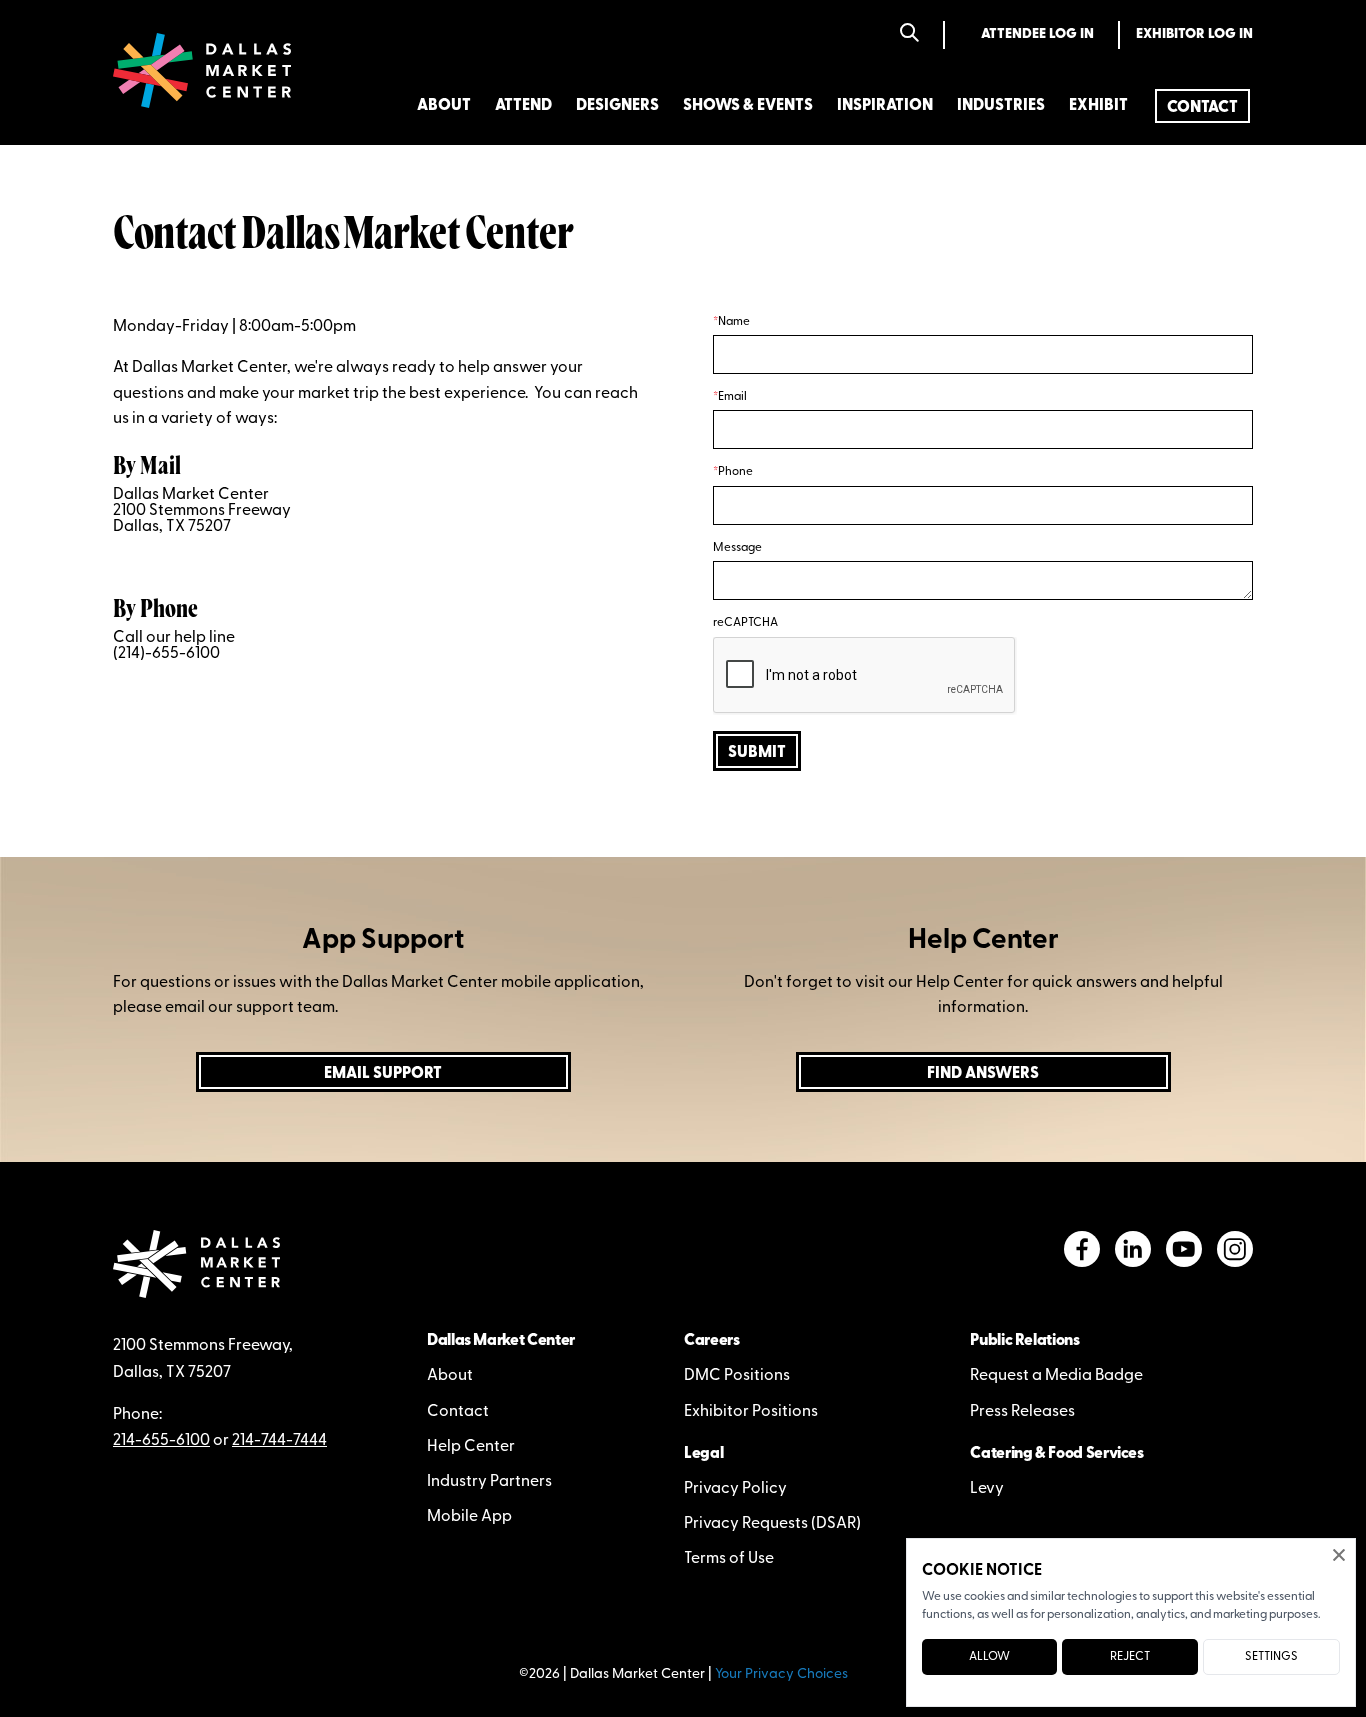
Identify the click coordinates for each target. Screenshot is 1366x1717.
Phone (735, 472)
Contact (458, 1412)
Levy (987, 1489)
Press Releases (1022, 1412)
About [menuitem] (444, 106)
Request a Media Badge (1056, 1376)
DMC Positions (737, 1376)
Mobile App (469, 1517)
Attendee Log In (1037, 34)
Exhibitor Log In (1194, 34)
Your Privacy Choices (781, 1674)
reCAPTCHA (745, 623)
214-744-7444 (279, 1441)
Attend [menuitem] (523, 106)
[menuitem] (1202, 106)
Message (737, 548)
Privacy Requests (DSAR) (772, 1524)
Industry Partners (489, 1482)
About (450, 1376)
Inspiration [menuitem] (885, 106)
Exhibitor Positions (751, 1412)
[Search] (909, 34)
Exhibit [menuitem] (1098, 106)
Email (732, 397)
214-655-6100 (161, 1441)
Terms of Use (729, 1559)
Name (734, 322)
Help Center (471, 1447)
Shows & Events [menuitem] (748, 106)
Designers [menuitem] (617, 106)
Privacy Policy (735, 1489)
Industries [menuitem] (1001, 106)
